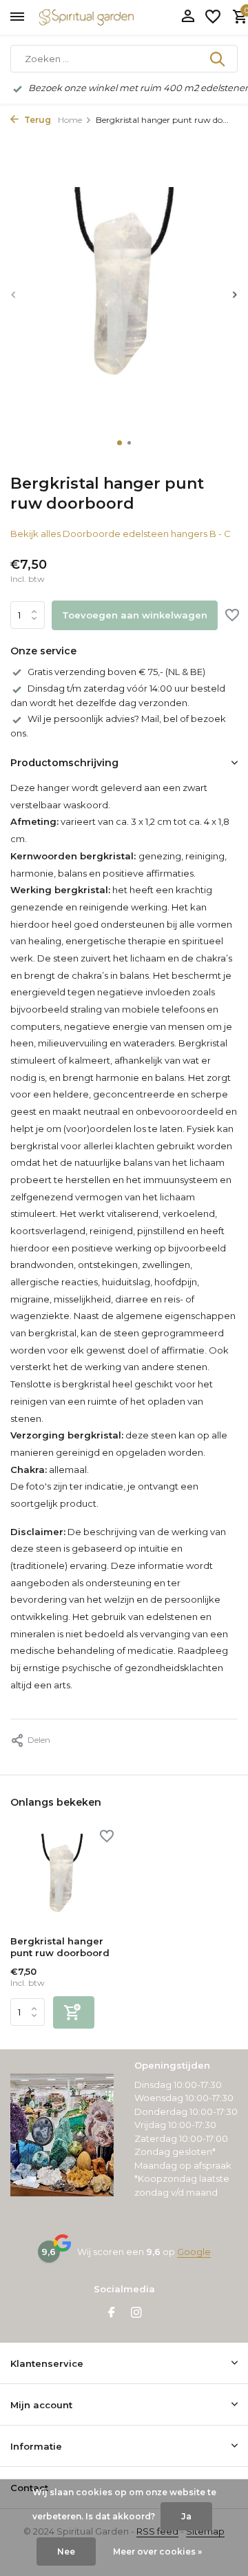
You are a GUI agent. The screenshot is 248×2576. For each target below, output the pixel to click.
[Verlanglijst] (213, 17)
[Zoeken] (218, 59)
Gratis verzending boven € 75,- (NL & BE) (116, 672)
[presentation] (14, 294)
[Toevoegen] (74, 2012)
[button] (120, 443)
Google (194, 2252)
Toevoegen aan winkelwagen (135, 615)
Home (70, 120)
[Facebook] (112, 2314)
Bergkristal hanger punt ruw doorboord (60, 1947)
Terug (37, 120)
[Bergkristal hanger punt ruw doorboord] (62, 1879)
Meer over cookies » (157, 2551)
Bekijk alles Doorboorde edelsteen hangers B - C (121, 534)
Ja (186, 2516)
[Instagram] (136, 2314)
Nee (66, 2551)
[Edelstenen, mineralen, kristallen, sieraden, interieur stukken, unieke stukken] (107, 17)
